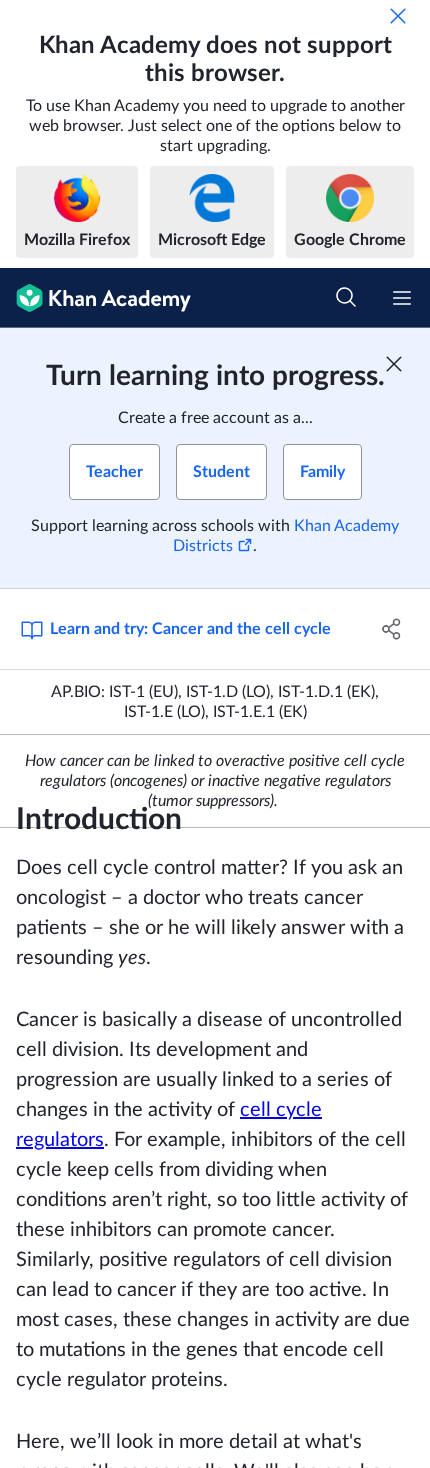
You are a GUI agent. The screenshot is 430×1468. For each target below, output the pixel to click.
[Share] (392, 629)
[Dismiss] (398, 16)
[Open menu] (402, 298)
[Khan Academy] (95, 298)
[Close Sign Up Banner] (394, 364)
